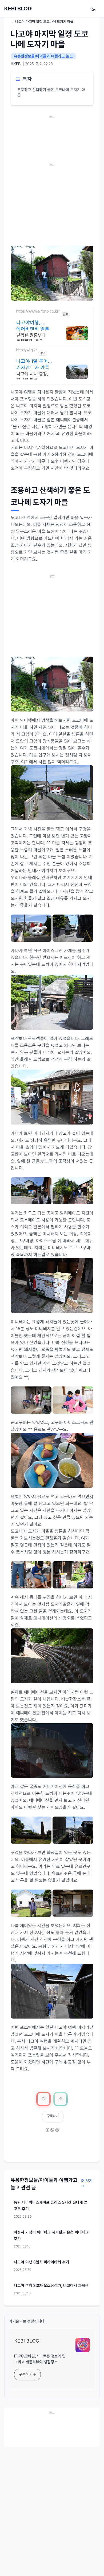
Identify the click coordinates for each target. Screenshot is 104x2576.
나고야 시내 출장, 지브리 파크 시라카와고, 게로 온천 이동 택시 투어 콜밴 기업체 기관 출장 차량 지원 (34, 377)
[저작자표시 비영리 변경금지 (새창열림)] (52, 2134)
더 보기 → (87, 2183)
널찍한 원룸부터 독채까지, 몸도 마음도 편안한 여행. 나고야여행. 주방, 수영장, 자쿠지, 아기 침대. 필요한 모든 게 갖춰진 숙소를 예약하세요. (35, 339)
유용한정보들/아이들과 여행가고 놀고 (43, 56)
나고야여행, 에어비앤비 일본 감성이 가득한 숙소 (36, 325)
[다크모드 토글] (94, 9)
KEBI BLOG (18, 9)
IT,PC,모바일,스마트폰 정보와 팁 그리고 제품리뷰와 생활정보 (40, 2359)
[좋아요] (43, 2099)
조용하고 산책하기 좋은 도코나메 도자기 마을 (51, 92)
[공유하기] (61, 2099)
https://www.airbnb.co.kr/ (38, 311)
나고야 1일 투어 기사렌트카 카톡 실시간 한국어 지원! (33, 364)
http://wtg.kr (27, 350)
